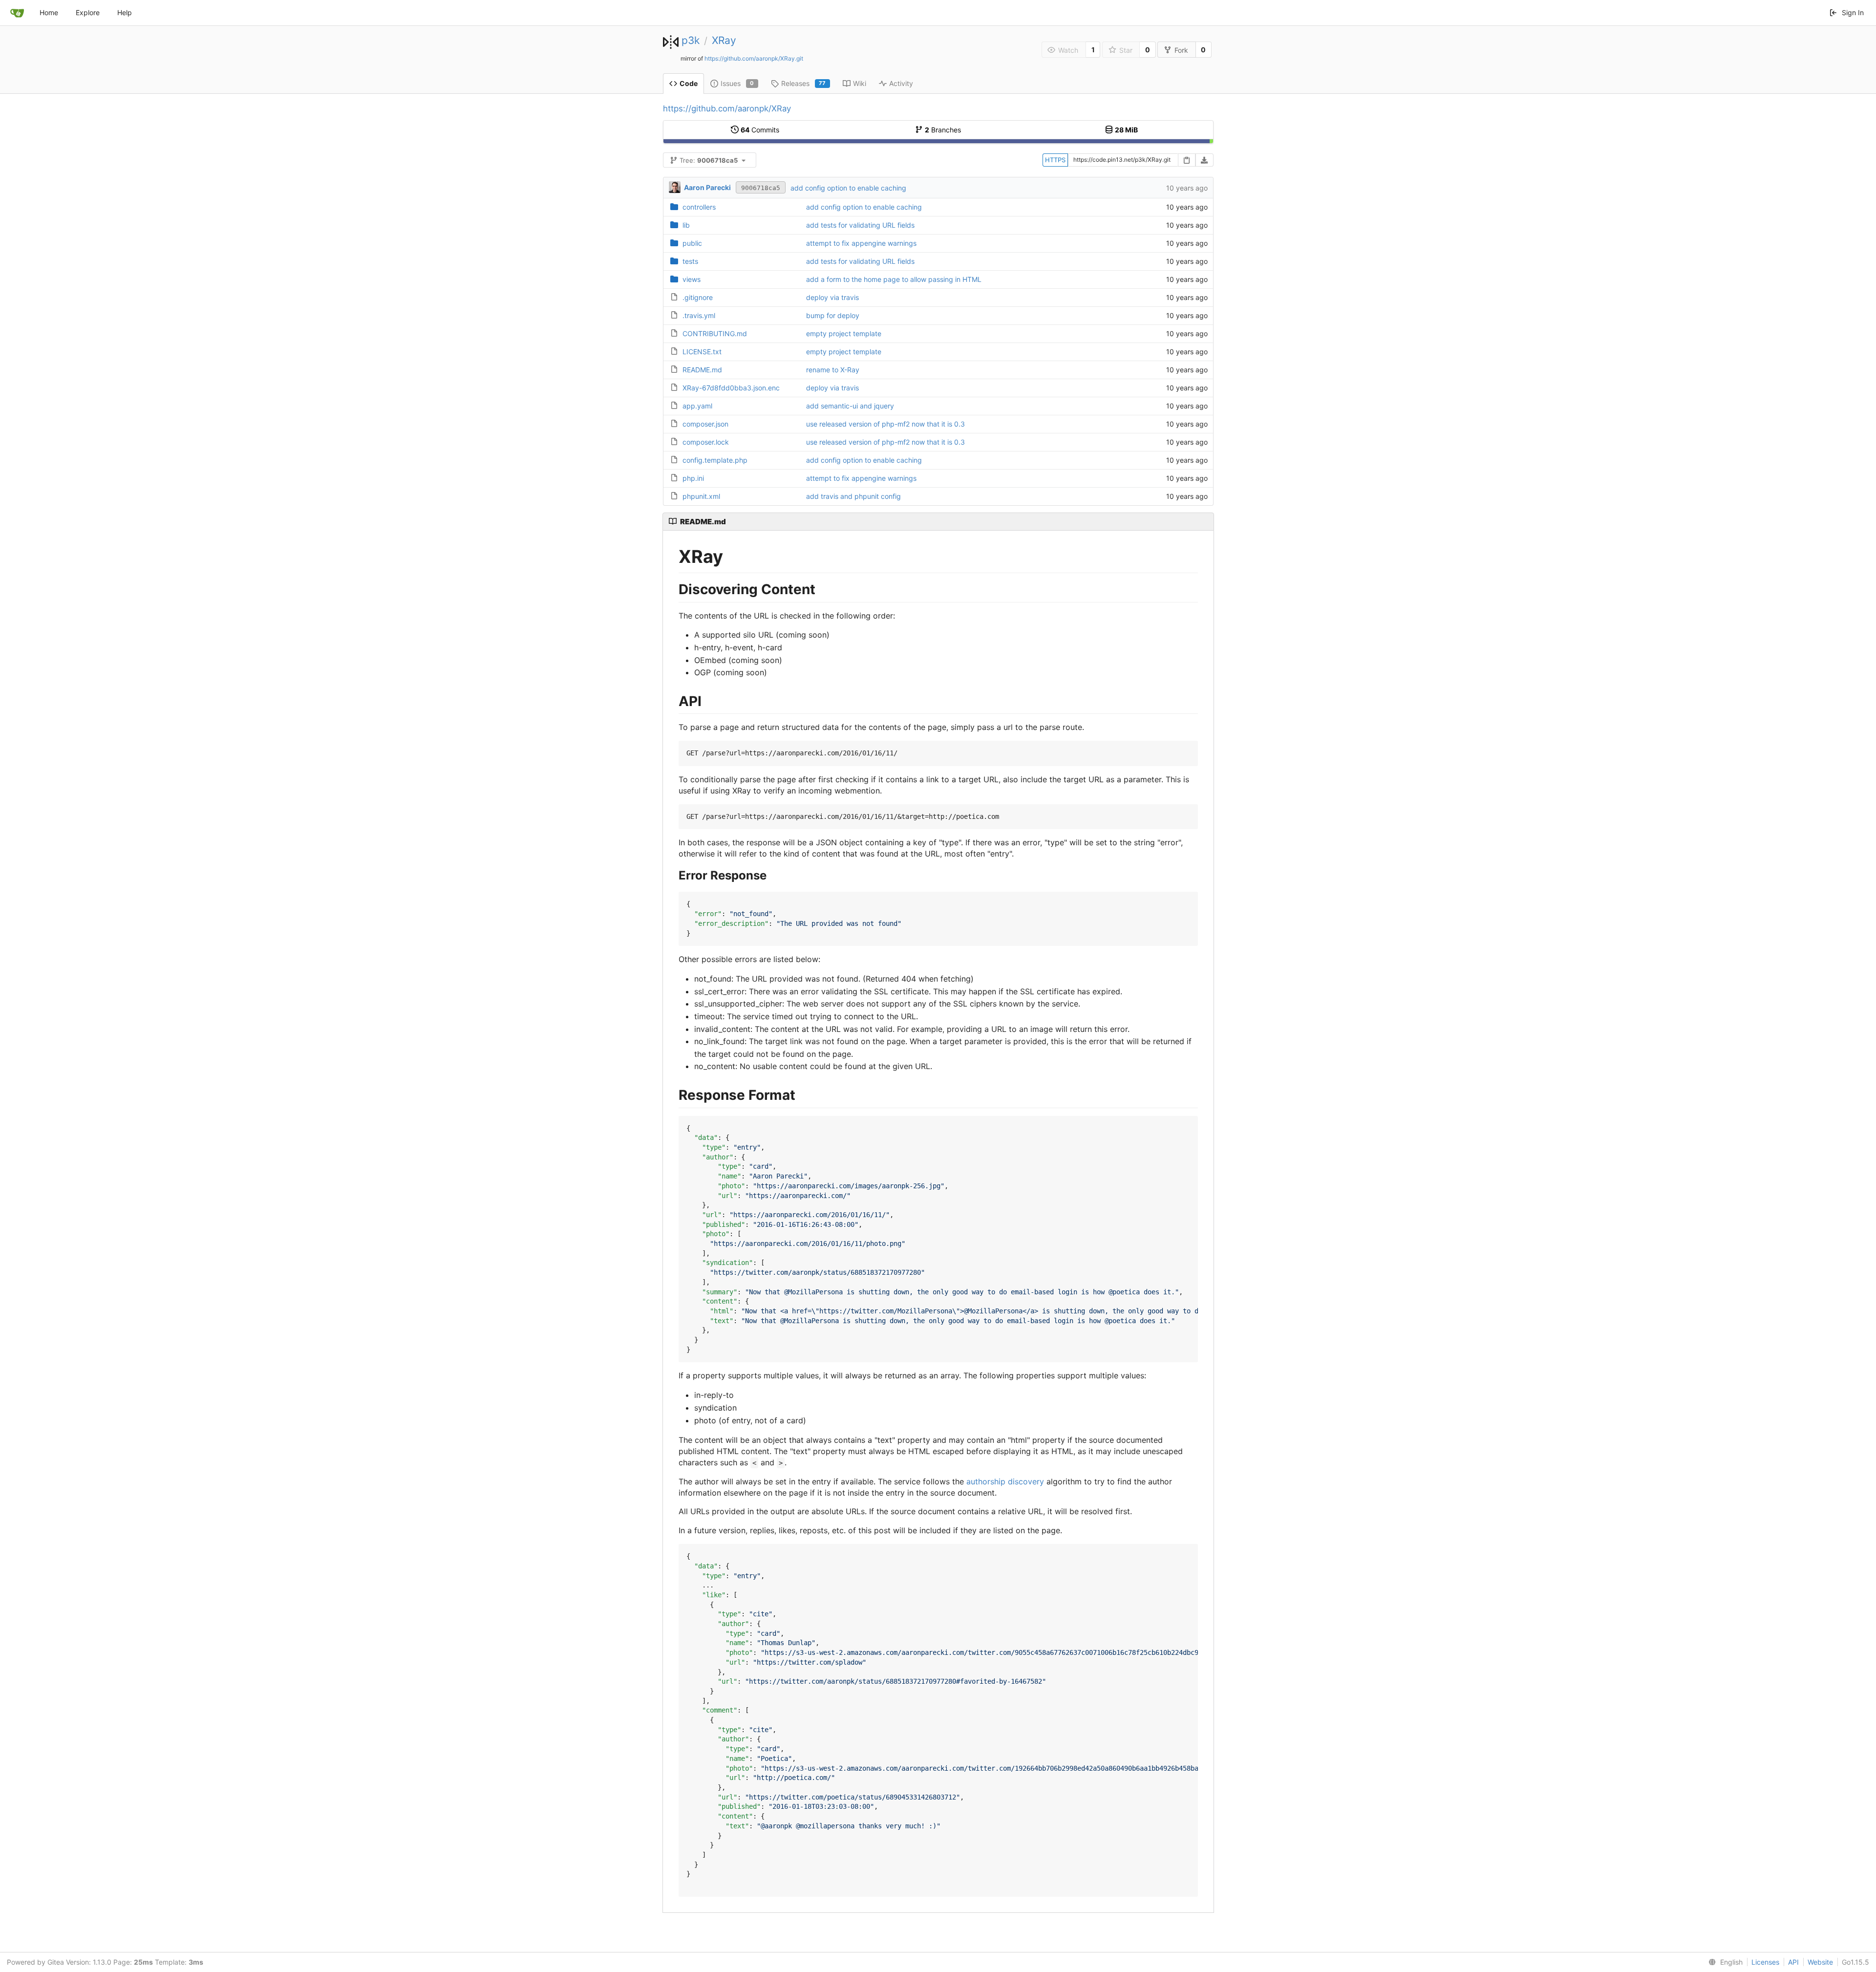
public (692, 243)
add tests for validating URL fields (860, 225)
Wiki (860, 83)
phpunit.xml (701, 496)
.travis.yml (699, 315)
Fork (1181, 50)
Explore (88, 12)
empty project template (844, 333)
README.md (702, 370)
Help (125, 12)
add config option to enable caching (848, 188)
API (1793, 1962)
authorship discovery (1005, 1481)
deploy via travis (832, 297)
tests (690, 261)
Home (49, 12)
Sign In (1853, 12)
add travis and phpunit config (853, 496)
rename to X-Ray (833, 370)
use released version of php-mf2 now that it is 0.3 (885, 424)
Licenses (1765, 1962)
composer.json (705, 424)
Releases (804, 83)
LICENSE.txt (702, 352)
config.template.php (715, 460)
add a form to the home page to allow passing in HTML (894, 279)
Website (1820, 1962)
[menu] (1724, 1962)
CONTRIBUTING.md (715, 333)
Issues (737, 83)
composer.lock (706, 442)
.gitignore (698, 297)
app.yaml (697, 406)
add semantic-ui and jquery (850, 406)
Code (689, 83)
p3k (691, 40)
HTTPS (1055, 160)
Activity (901, 83)
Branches (943, 130)
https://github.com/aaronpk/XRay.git (754, 58)
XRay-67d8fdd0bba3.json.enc (731, 388)
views (692, 279)
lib (686, 225)
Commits (760, 130)
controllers (699, 207)
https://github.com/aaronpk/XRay (727, 108)
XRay (724, 40)
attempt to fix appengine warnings (861, 243)
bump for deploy (833, 315)
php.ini (693, 478)
